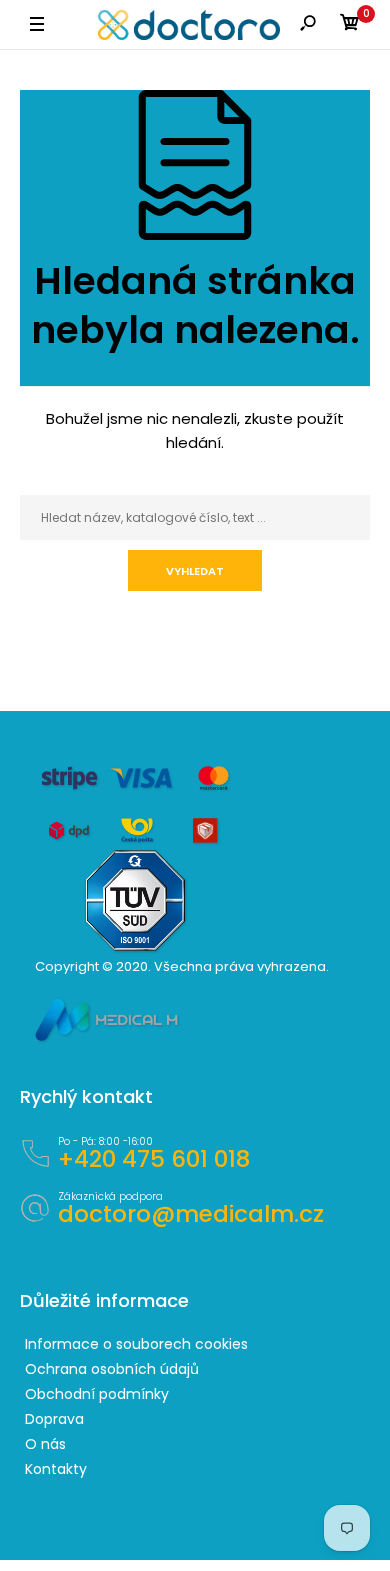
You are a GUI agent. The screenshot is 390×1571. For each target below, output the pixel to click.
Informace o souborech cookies (136, 1344)
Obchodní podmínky (97, 1394)
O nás (45, 1444)
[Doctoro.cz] (189, 25)
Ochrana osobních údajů (112, 1369)
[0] (350, 25)
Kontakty (56, 1469)
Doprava (54, 1419)
